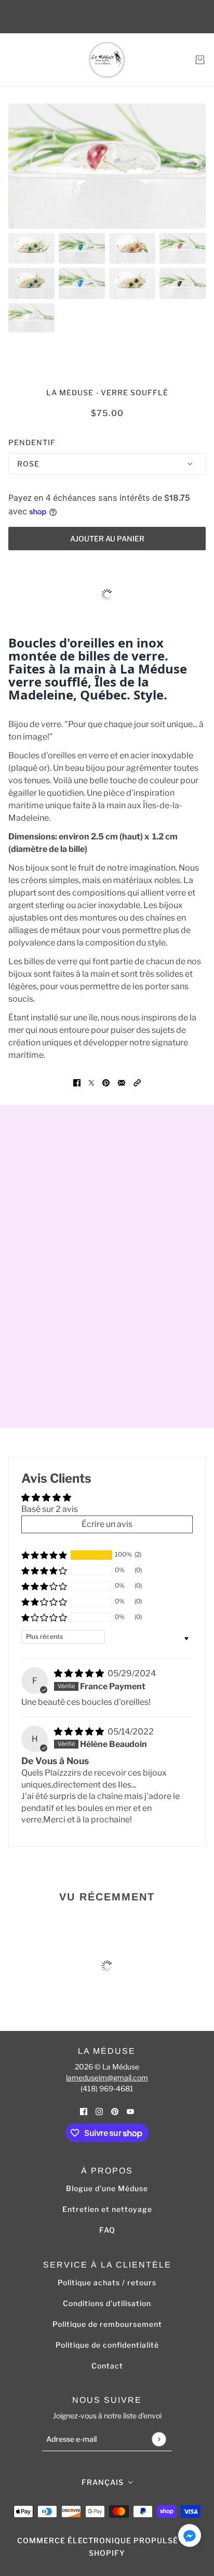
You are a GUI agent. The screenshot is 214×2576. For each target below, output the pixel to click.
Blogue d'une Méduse (107, 2188)
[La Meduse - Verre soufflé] (107, 60)
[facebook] (84, 2111)
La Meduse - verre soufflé (107, 392)
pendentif (32, 442)
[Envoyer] (159, 2439)
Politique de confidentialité (107, 2345)
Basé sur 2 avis (50, 1509)
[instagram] (99, 2111)
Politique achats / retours (107, 2282)
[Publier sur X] (91, 1082)
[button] (137, 1082)
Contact (107, 2366)
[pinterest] (115, 2111)
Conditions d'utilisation (107, 2303)
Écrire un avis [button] (107, 1524)
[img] (80, 1673)
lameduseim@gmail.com (107, 2077)
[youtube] (130, 2111)
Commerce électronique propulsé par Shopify (107, 2547)
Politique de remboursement (107, 2324)
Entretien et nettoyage (107, 2209)
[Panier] (200, 60)
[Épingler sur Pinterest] (106, 1082)
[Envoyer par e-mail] (122, 1082)
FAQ (107, 2230)
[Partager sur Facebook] (77, 1082)
